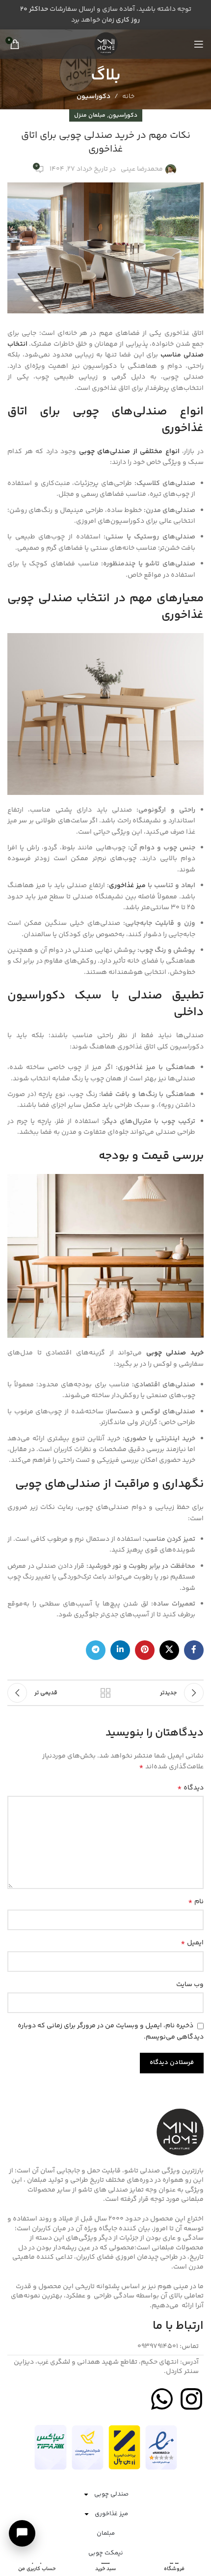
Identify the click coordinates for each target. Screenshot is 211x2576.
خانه (128, 97)
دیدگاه (190, 1788)
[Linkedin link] (120, 1650)
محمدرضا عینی (142, 169)
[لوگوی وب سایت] (105, 44)
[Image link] (161, 2448)
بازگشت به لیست (105, 1693)
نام (196, 1902)
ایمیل (192, 1943)
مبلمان (106, 2533)
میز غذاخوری (111, 2514)
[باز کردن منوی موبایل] (199, 44)
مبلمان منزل (90, 115)
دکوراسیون (93, 97)
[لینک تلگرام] (96, 1650)
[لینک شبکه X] (169, 1650)
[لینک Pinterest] (145, 1650)
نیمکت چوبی (106, 2553)
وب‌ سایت (190, 1985)
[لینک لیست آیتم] (105, 2347)
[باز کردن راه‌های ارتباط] (22, 2533)
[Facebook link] (194, 1650)
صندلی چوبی (111, 2494)
